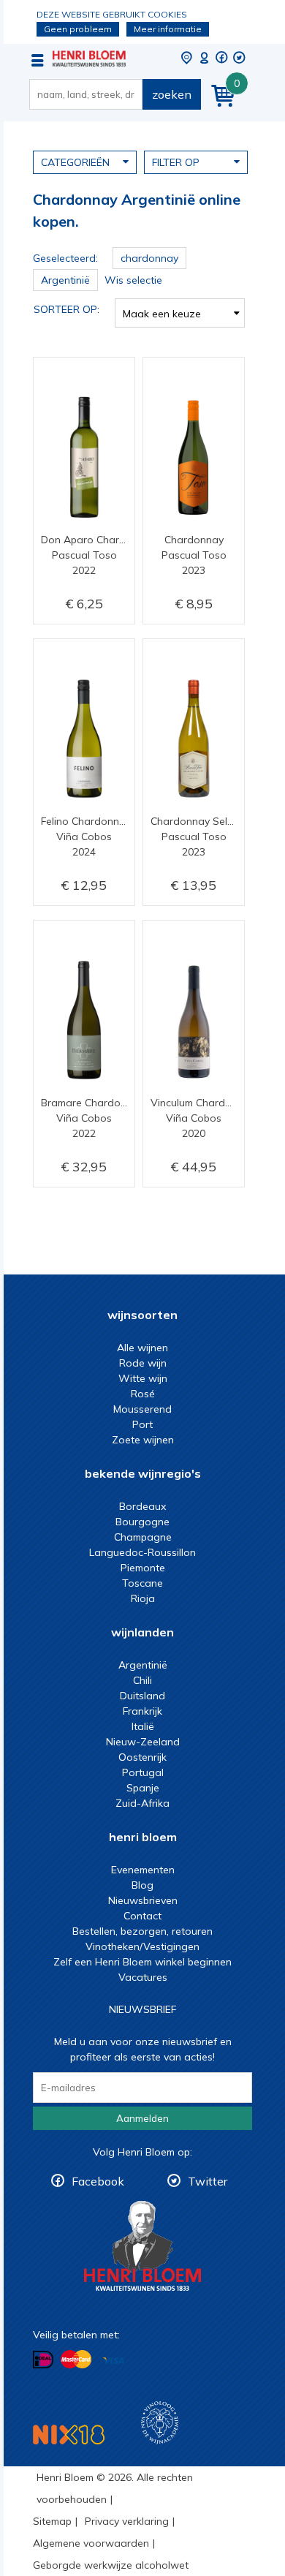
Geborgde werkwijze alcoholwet (111, 2565)
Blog (142, 1885)
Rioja (143, 1598)
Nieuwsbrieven (143, 1900)
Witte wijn (143, 1378)
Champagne (143, 1537)
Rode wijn (143, 1363)
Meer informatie (168, 29)
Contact (142, 1916)
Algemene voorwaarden (91, 2543)
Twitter (208, 2181)
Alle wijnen (142, 1348)
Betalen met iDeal (43, 2360)
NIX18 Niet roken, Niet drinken (69, 2435)
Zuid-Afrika (142, 1803)
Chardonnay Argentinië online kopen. (89, 58)
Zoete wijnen (143, 1440)
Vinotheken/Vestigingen (142, 1946)
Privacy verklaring (127, 2521)
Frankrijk (142, 1711)
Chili (142, 1680)
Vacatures (143, 1977)
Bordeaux (142, 1506)
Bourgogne (142, 1522)
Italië (143, 1726)
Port (142, 1424)
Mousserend (142, 1409)
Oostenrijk (142, 1757)
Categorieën (75, 162)
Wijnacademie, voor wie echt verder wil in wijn (160, 2423)
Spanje (143, 1788)
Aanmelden (142, 2118)
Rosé (143, 1394)
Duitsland (142, 1696)
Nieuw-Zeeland (143, 1742)
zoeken (172, 94)
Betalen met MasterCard (76, 2360)
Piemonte (143, 1568)
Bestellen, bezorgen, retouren (142, 1931)
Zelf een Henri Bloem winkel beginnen (142, 1962)
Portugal (143, 1772)
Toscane (142, 1583)
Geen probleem (78, 29)
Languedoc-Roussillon (142, 1552)
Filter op (176, 162)
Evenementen (143, 1870)
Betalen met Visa (113, 2361)
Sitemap (52, 2521)
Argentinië (143, 1665)
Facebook (98, 2181)
